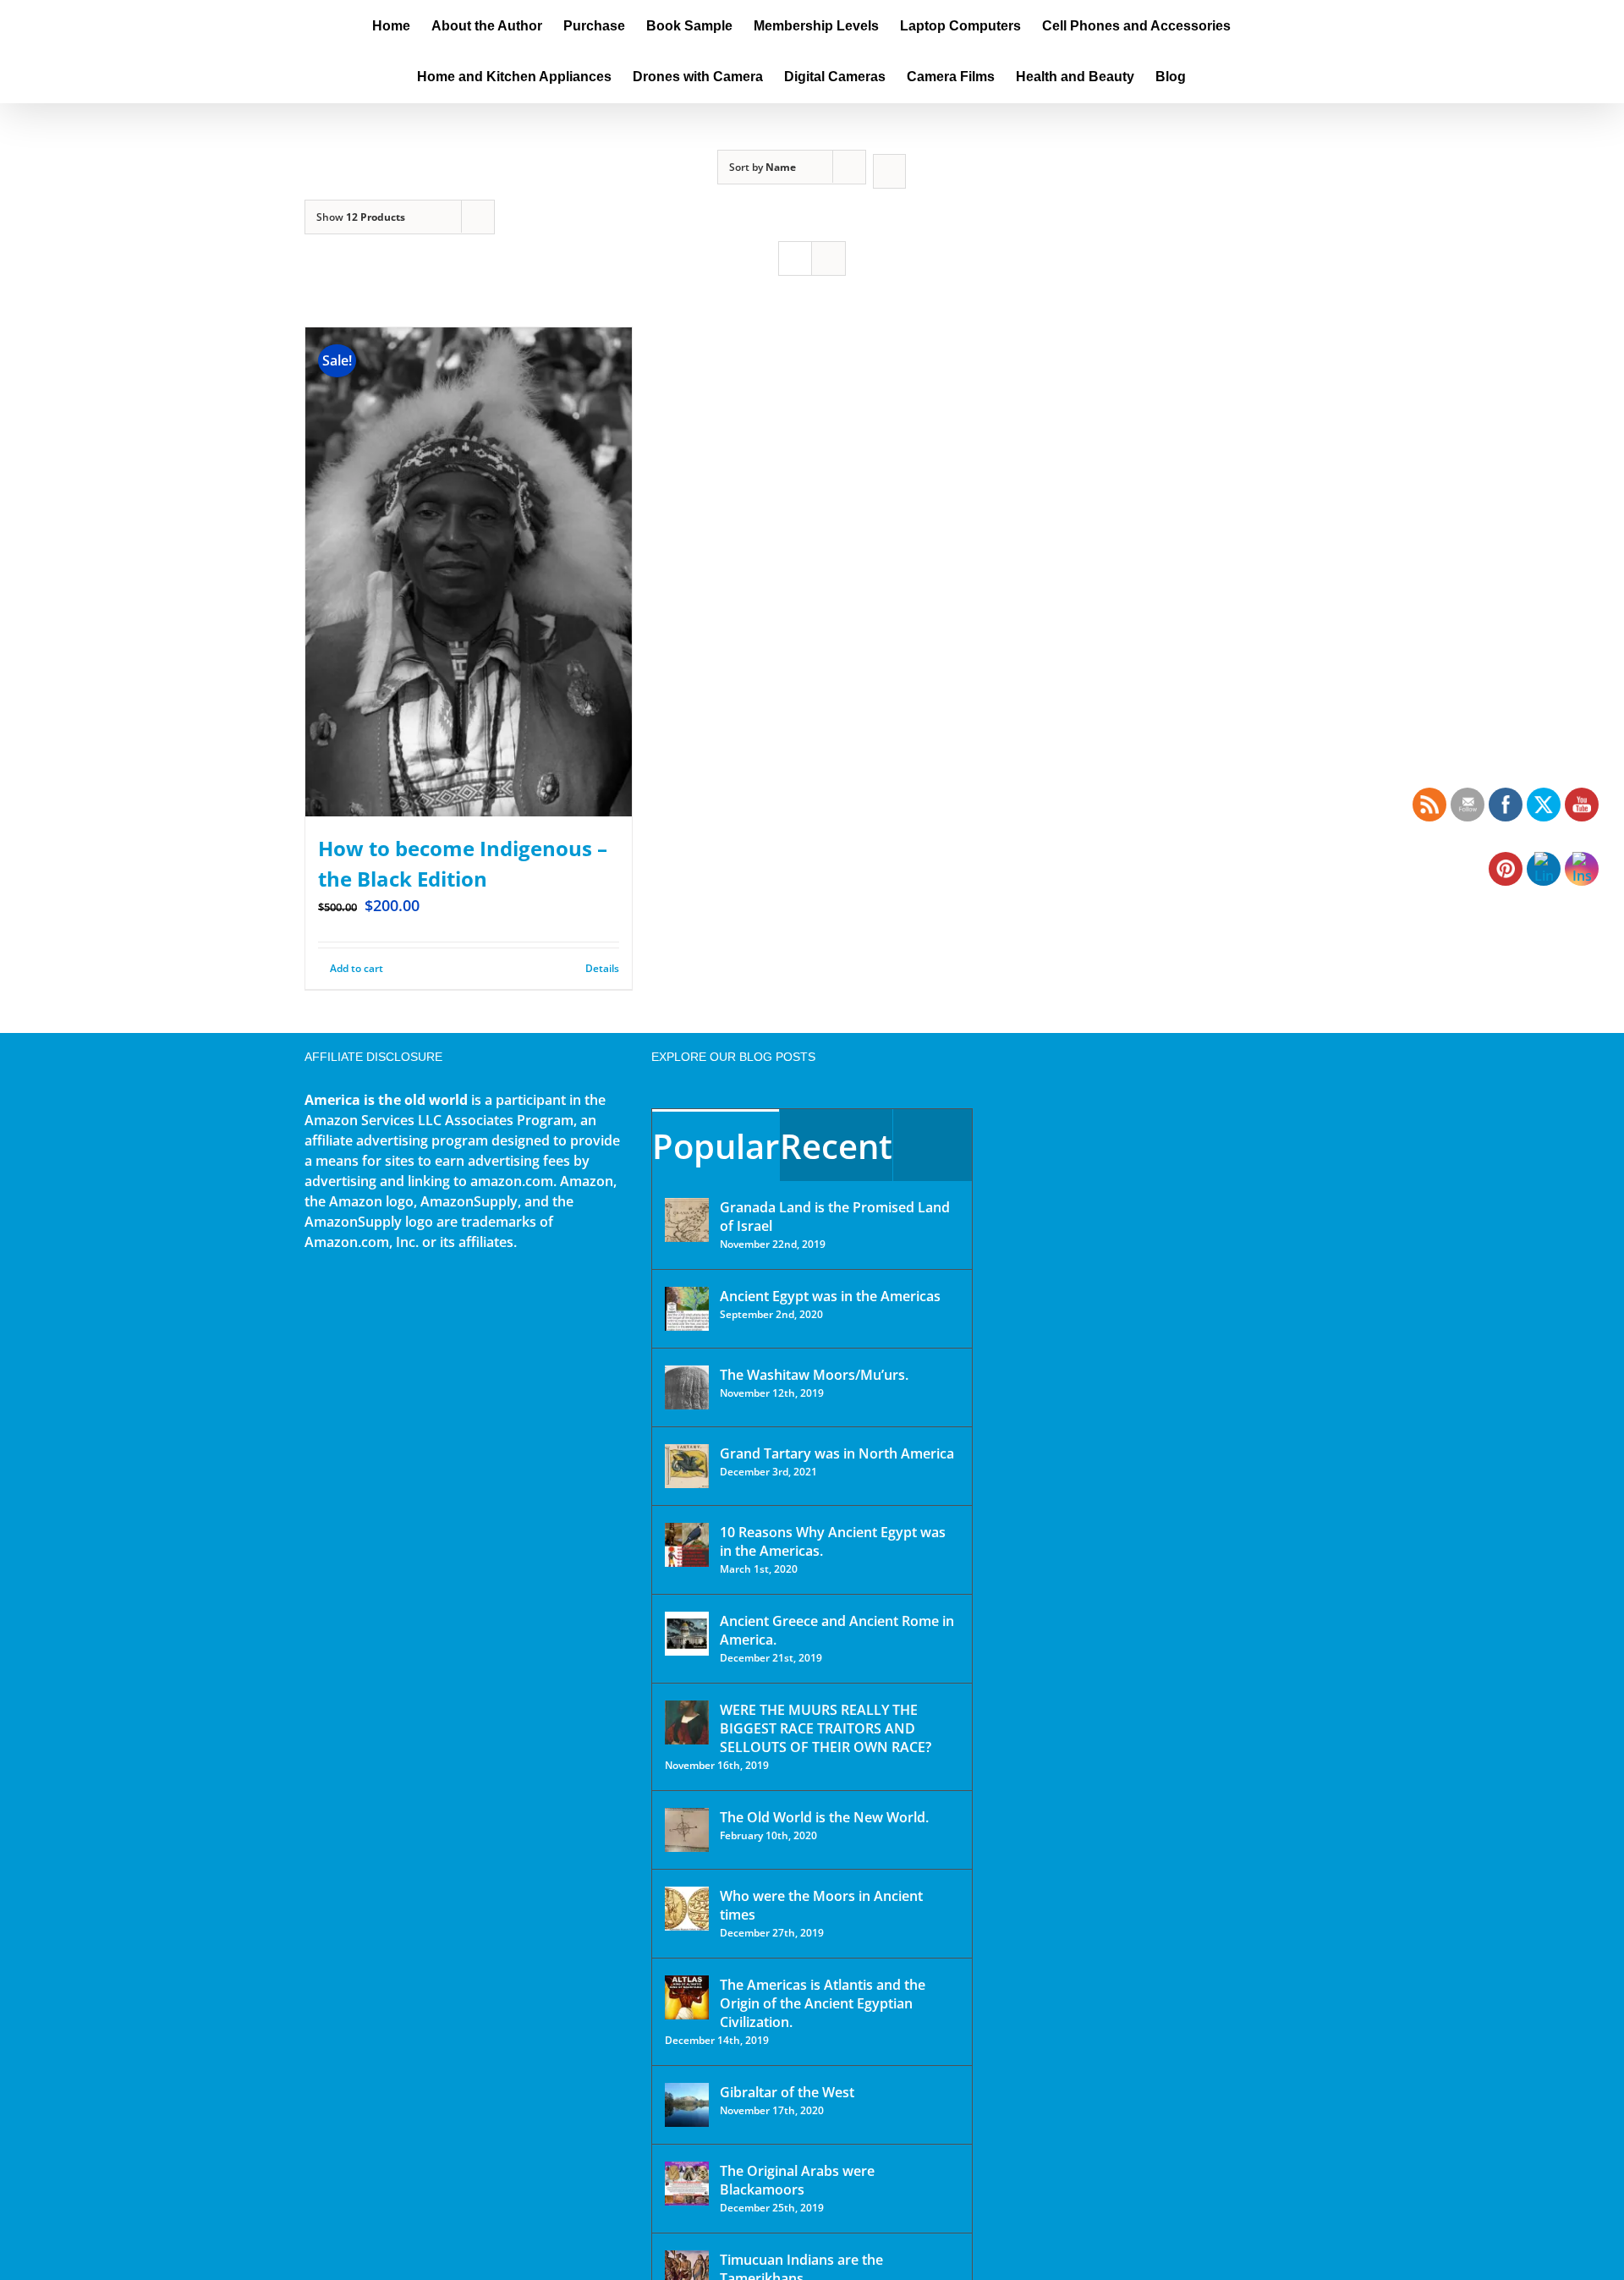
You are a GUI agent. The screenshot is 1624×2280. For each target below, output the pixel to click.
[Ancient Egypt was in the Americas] (687, 1309)
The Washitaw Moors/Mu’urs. (814, 1375)
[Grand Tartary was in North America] (687, 1466)
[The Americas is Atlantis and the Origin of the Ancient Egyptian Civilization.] (687, 1997)
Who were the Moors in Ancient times (821, 1905)
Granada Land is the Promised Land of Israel (835, 1217)
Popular (716, 1146)
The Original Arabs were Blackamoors (797, 2180)
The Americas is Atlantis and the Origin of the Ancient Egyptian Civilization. (823, 2003)
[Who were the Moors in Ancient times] (687, 1909)
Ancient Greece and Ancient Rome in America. (837, 1630)
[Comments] (933, 1145)
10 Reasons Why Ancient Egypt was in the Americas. (833, 1541)
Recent (836, 1146)
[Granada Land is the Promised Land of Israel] (687, 1220)
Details (602, 968)
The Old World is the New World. (824, 1817)
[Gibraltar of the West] (687, 2105)
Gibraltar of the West (787, 2092)
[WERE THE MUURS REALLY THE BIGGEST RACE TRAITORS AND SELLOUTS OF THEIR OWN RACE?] (687, 1722)
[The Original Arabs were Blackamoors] (687, 2184)
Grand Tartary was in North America (837, 1453)
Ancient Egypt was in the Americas (830, 1296)
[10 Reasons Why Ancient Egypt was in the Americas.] (687, 1545)
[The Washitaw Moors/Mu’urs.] (687, 1387)
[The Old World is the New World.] (687, 1830)
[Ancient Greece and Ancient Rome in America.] (687, 1634)
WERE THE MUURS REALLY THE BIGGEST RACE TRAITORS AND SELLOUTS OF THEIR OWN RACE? (826, 1728)
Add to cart (357, 968)
